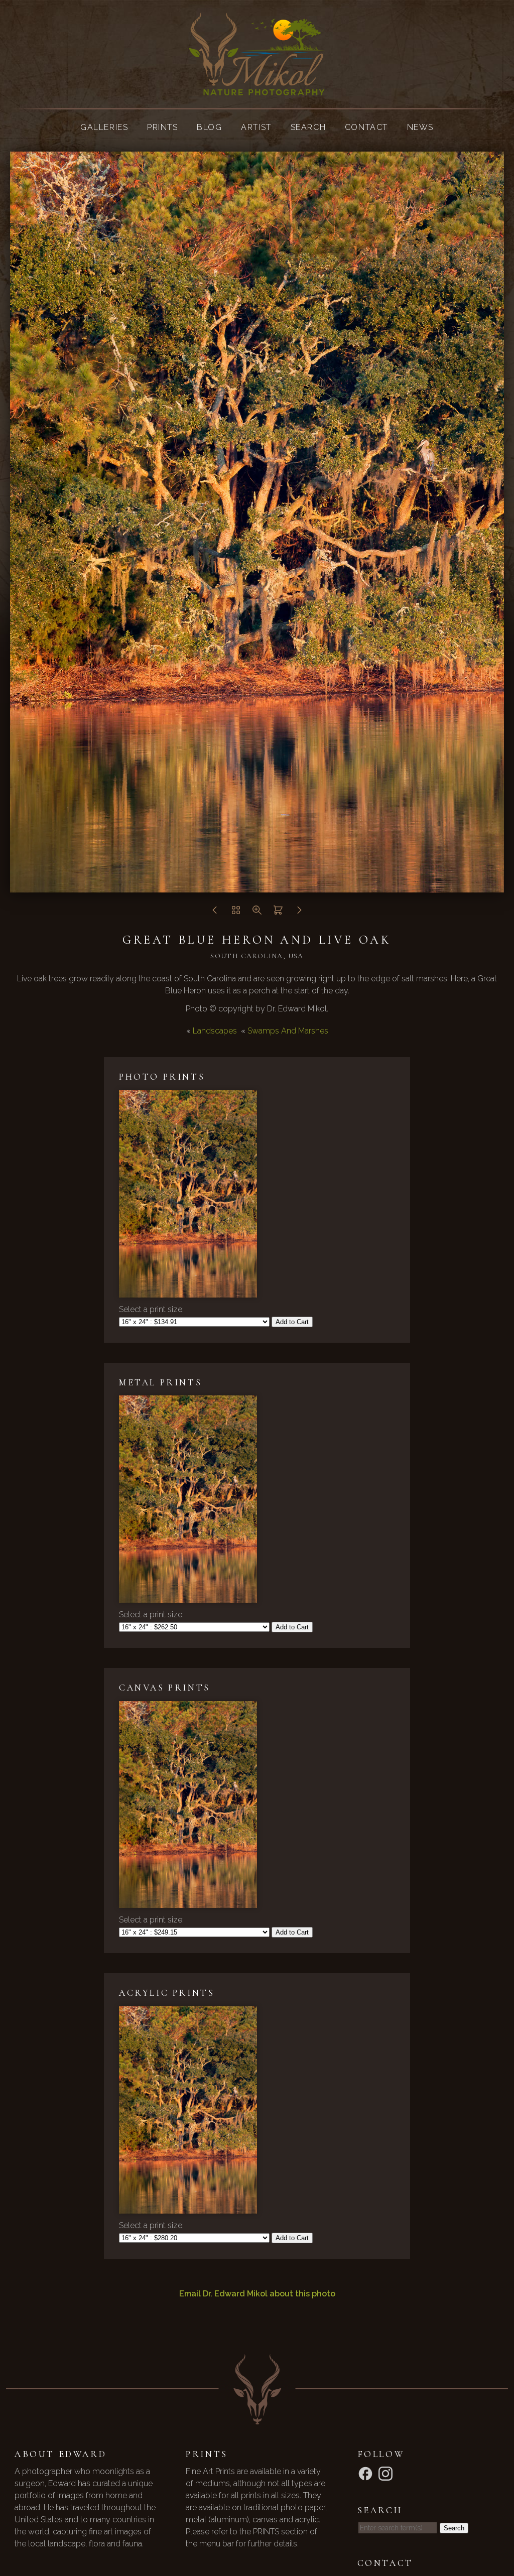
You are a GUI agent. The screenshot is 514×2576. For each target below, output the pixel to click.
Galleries (104, 127)
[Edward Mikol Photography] (257, 89)
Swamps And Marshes (288, 1031)
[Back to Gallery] (236, 913)
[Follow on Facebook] (367, 2473)
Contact (366, 127)
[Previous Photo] (215, 913)
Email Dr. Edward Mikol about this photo (257, 2294)
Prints (163, 127)
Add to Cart (292, 1322)
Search (308, 127)
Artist (256, 127)
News (420, 127)
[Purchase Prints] (278, 913)
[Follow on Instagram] (387, 2473)
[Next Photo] (299, 913)
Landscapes (215, 1031)
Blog (209, 127)
